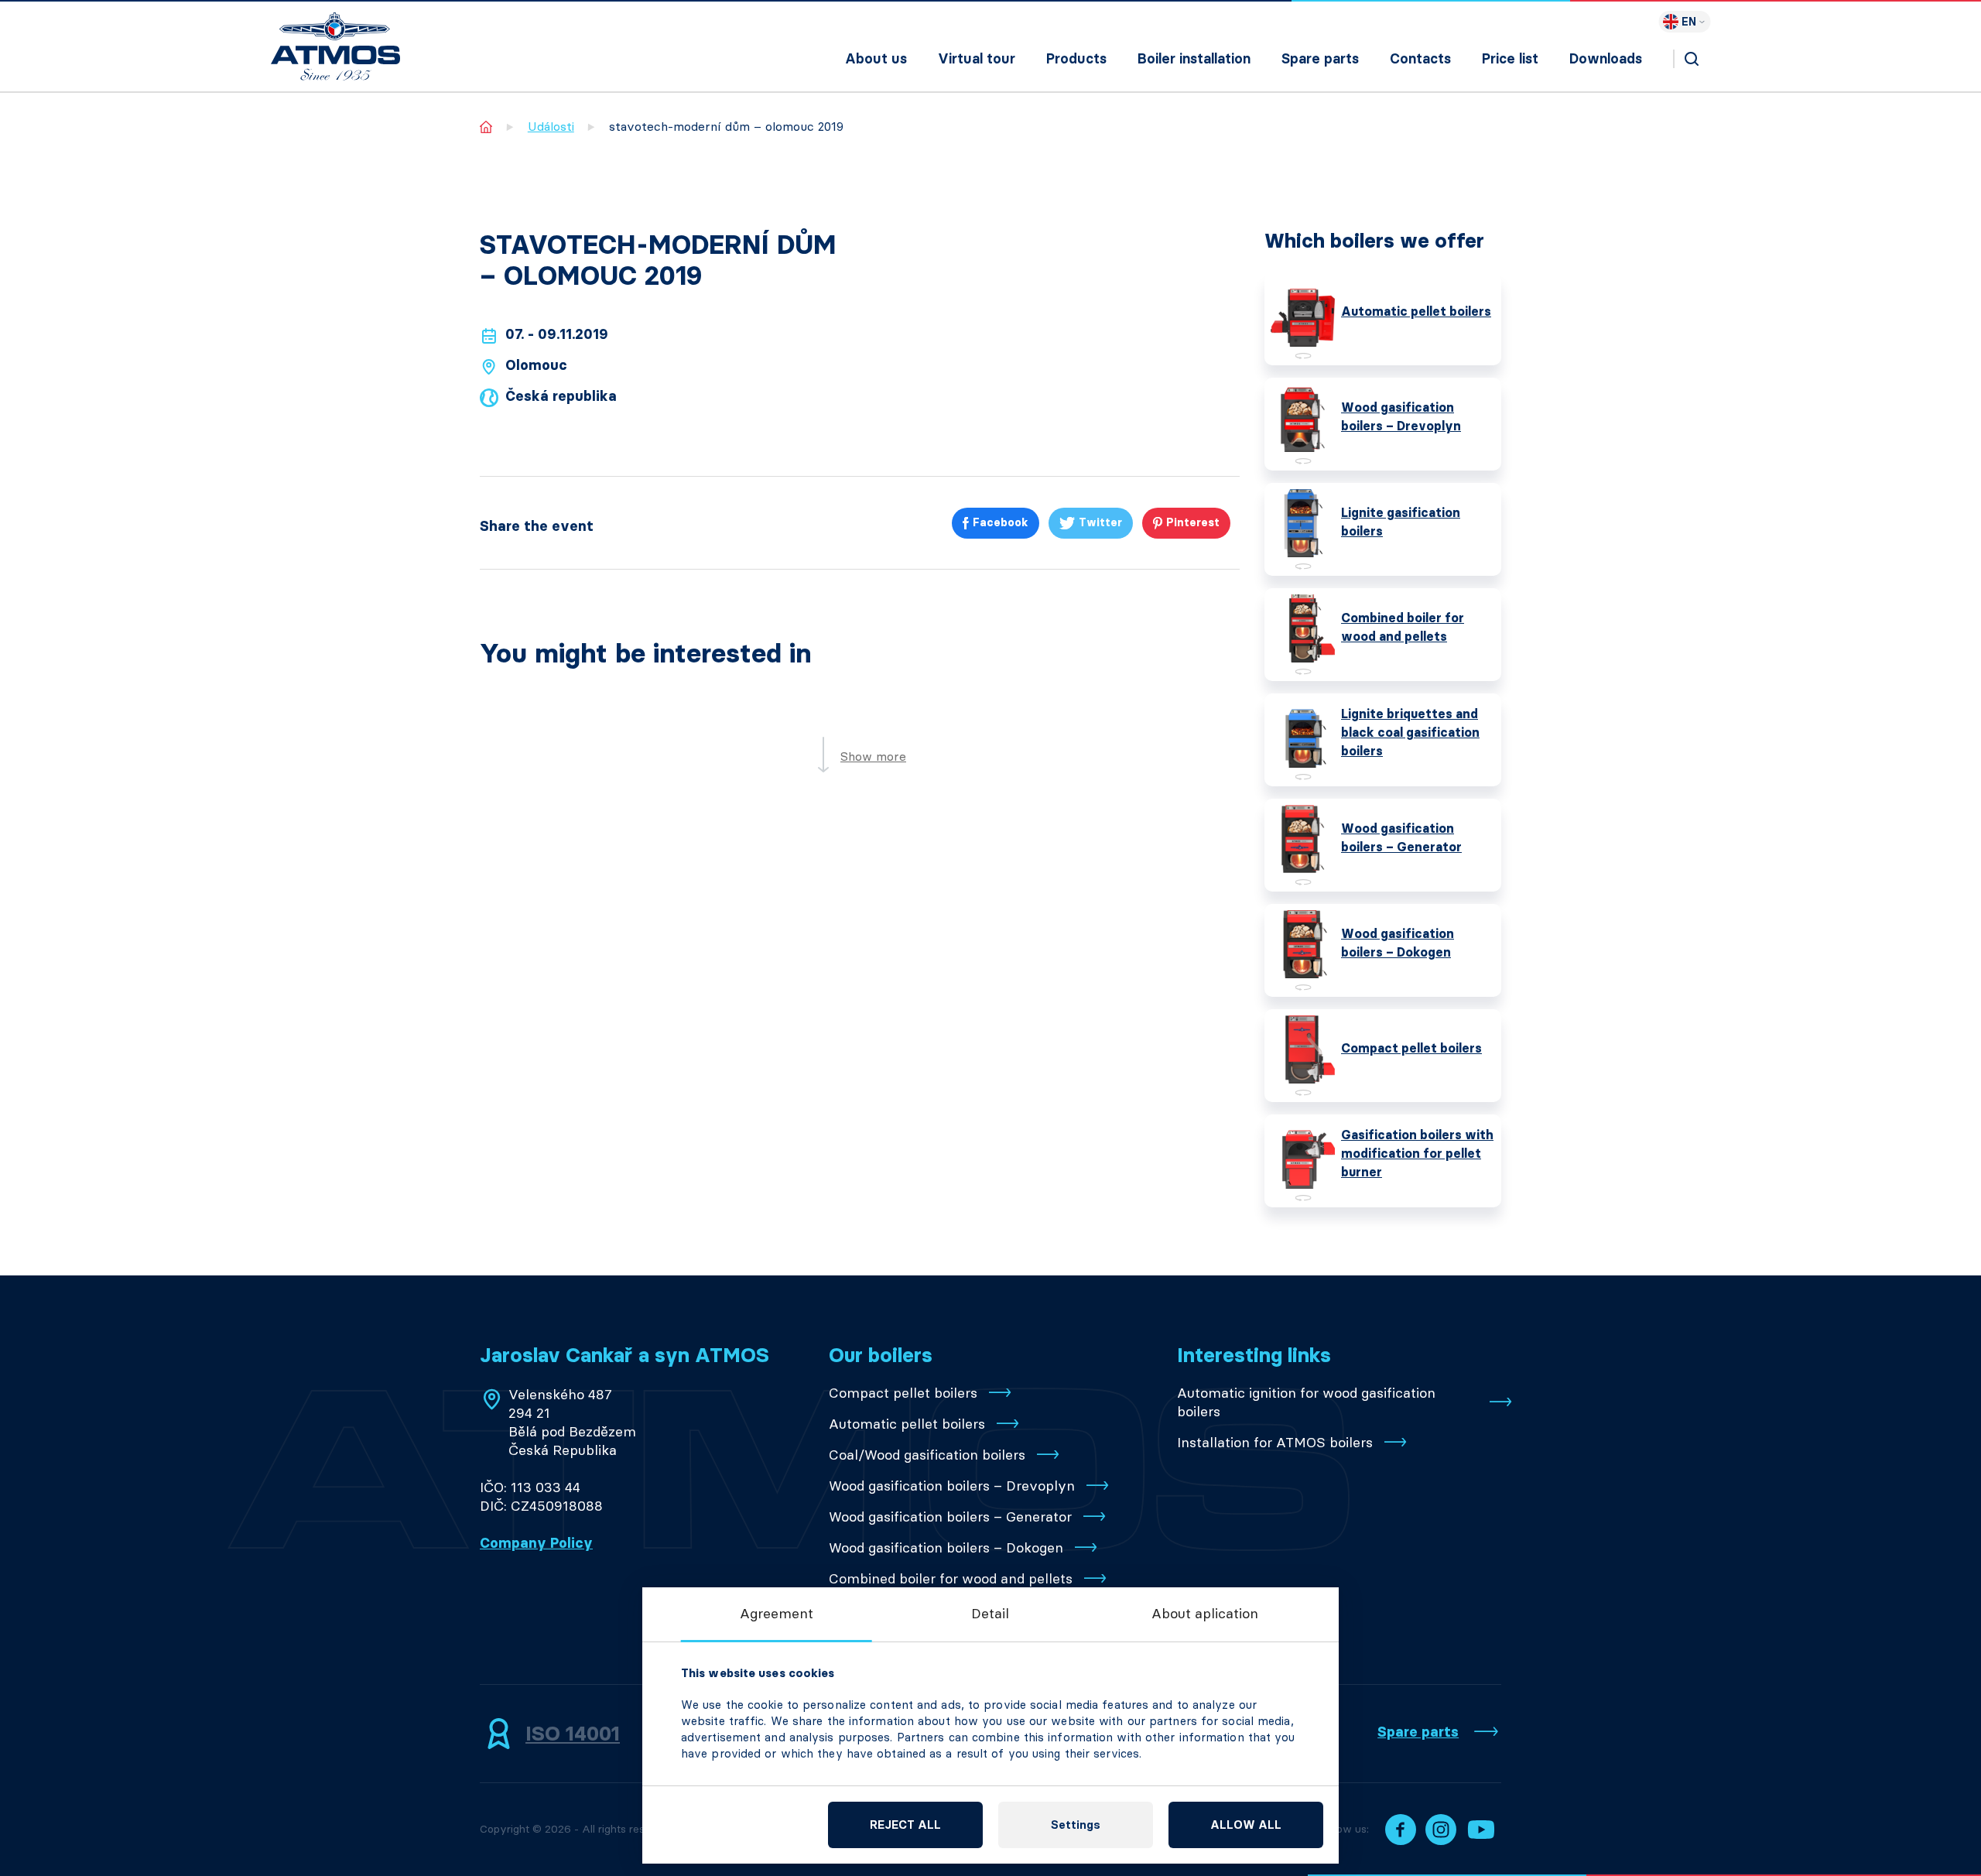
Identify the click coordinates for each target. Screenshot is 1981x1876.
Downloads (1606, 59)
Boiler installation (1194, 59)
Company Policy (536, 1543)
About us (876, 59)
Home (486, 127)
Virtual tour (977, 59)
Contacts (1420, 59)
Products (1076, 59)
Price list (1510, 59)
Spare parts (1320, 59)
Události (551, 127)
